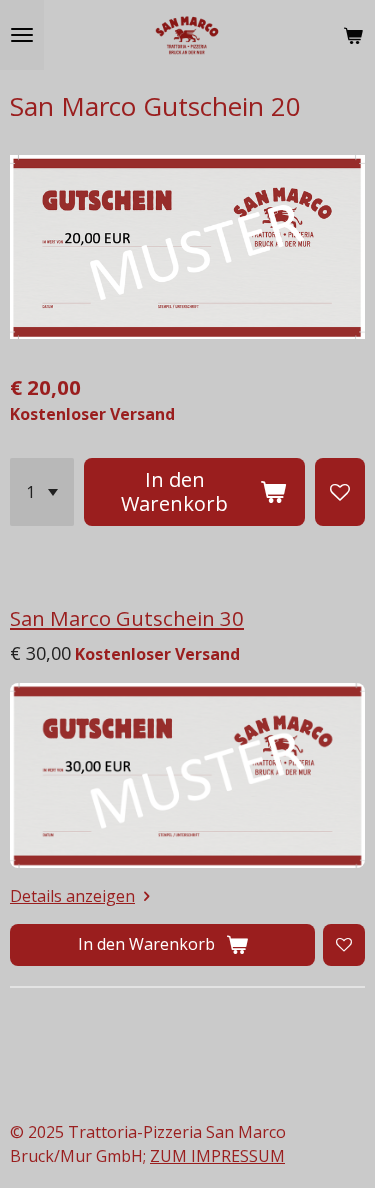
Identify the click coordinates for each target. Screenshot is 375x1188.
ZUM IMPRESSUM (217, 1156)
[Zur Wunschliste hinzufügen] (340, 492)
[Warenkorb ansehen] (353, 35)
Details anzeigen (72, 896)
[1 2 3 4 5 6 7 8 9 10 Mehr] (42, 492)
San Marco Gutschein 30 (127, 618)
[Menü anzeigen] (22, 35)
